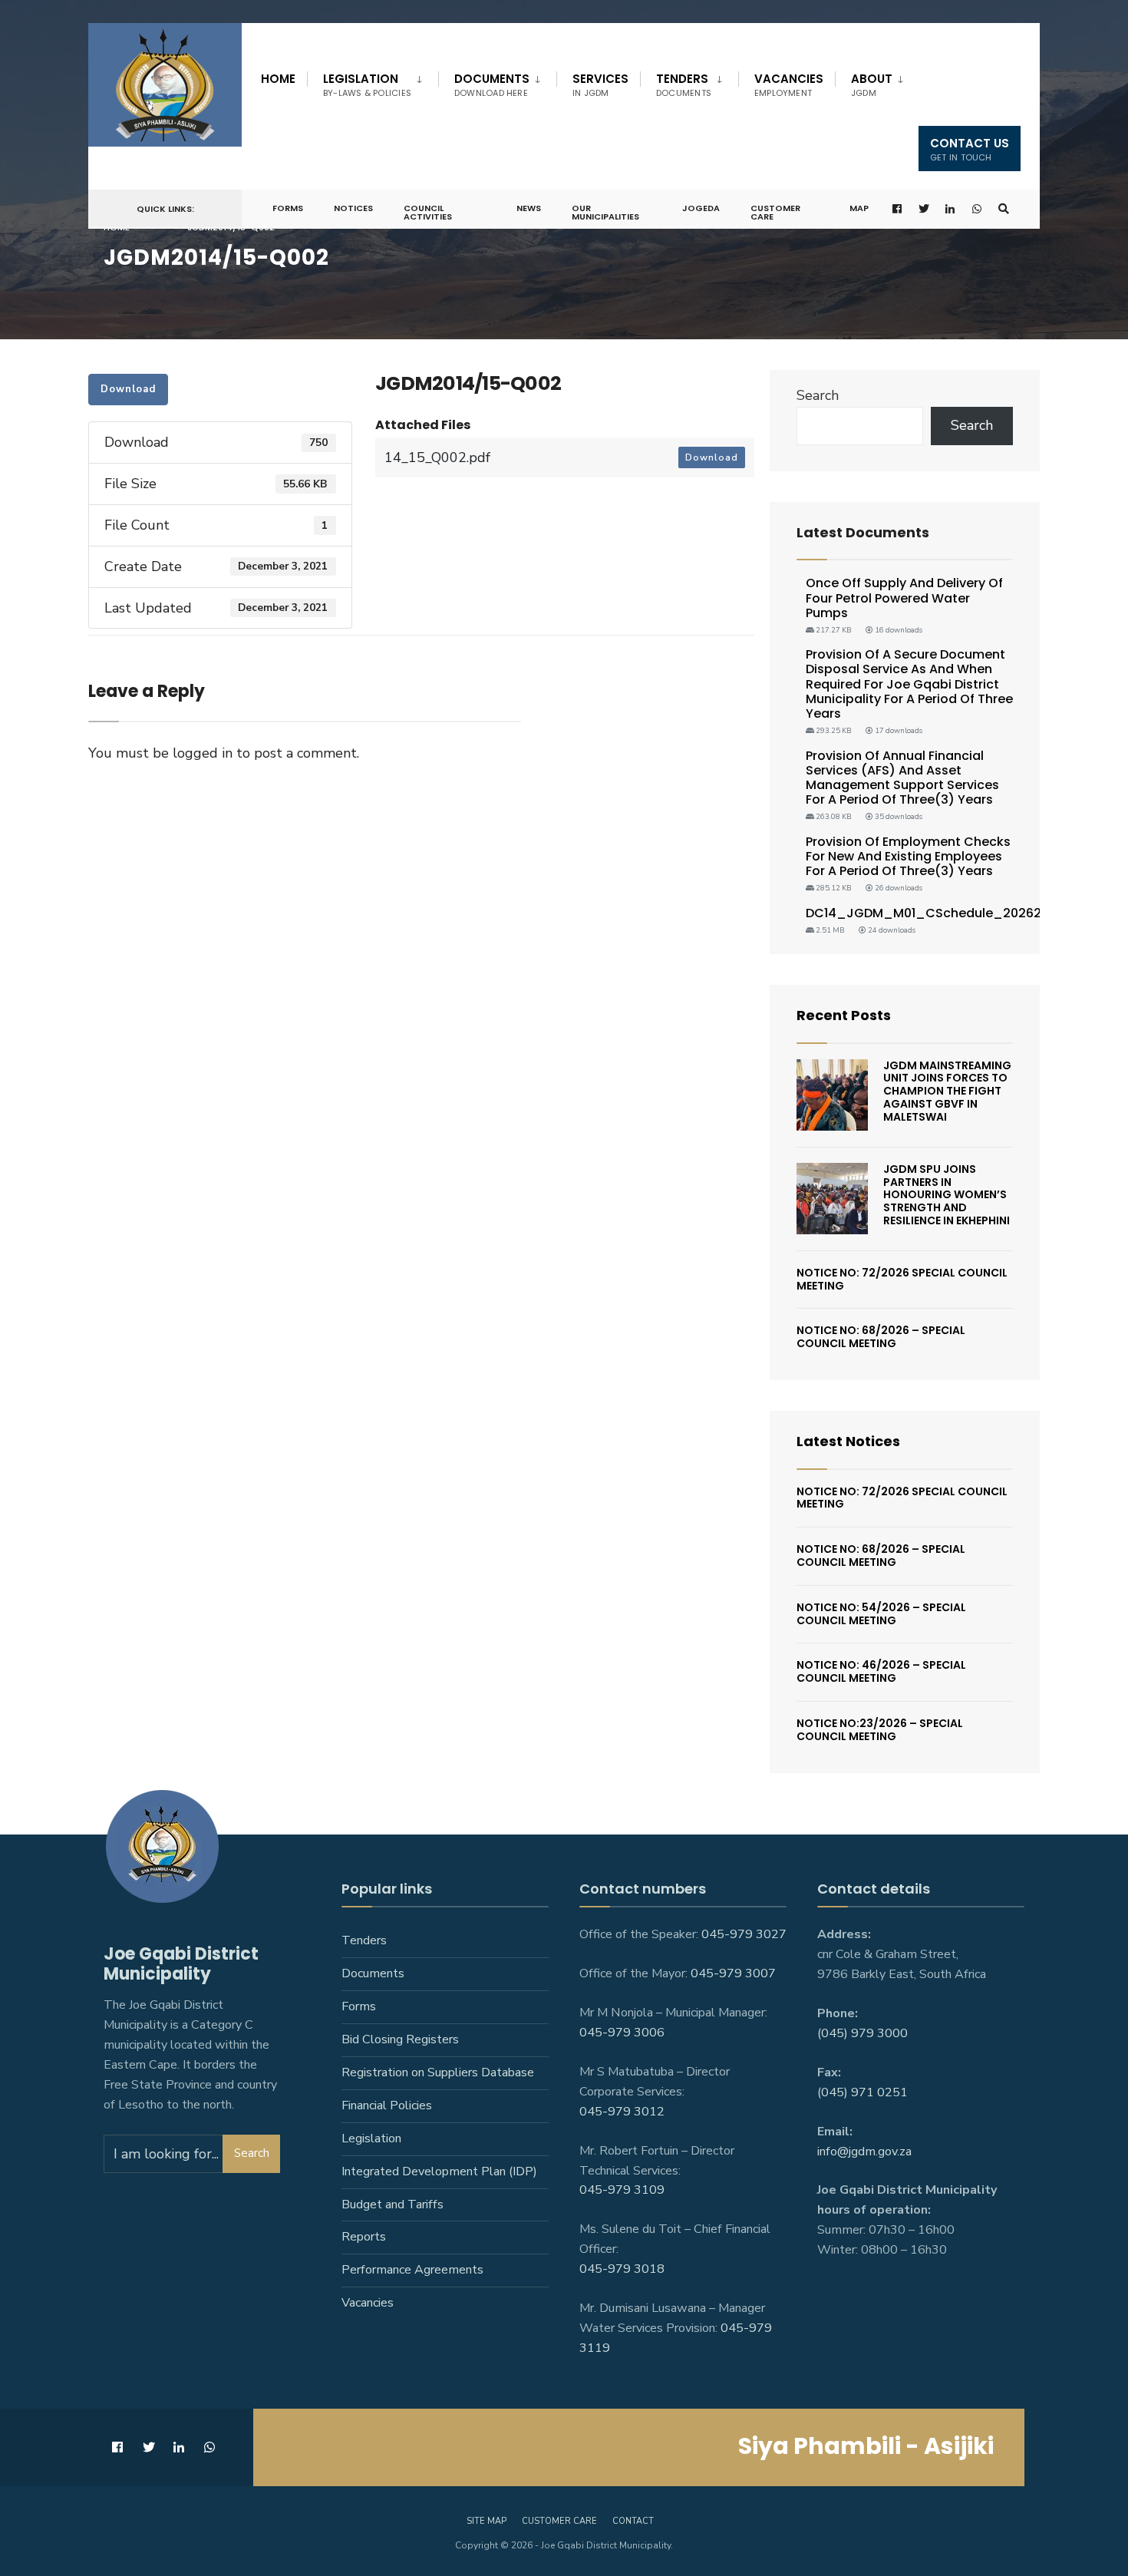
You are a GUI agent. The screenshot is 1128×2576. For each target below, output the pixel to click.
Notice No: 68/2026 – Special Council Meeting (881, 1337)
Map (859, 208)
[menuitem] (373, 82)
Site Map (486, 2521)
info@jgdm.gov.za (864, 2152)
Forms (288, 208)
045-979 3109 (622, 2190)
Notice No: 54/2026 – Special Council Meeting (881, 1614)
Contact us (970, 149)
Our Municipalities (605, 212)
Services (600, 85)
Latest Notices (848, 1441)
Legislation (367, 85)
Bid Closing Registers (400, 2039)
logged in (203, 753)
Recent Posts (844, 1015)
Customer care (559, 2521)
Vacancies (789, 85)
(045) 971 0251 (862, 2092)
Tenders (684, 85)
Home (278, 79)
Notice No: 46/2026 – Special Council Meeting (881, 1671)
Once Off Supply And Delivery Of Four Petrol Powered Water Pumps (904, 598)
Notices (353, 208)
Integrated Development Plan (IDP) (439, 2171)
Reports (364, 2237)
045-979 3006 (622, 2033)
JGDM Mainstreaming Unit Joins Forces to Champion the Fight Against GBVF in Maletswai (947, 1091)
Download (128, 389)
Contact (633, 2521)
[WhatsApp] (978, 209)
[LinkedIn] (951, 209)
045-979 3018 (622, 2269)
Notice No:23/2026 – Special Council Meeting (880, 1730)
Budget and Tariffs (392, 2204)
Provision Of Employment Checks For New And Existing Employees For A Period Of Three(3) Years (908, 856)
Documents (492, 85)
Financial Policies (387, 2105)
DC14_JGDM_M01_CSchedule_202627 (927, 913)
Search (818, 395)
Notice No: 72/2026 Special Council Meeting (902, 1279)
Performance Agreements (412, 2270)
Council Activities (428, 212)
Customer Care (775, 212)
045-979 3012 (622, 2112)
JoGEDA (701, 208)
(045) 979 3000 (862, 2033)
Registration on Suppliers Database (438, 2072)
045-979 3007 (733, 1973)
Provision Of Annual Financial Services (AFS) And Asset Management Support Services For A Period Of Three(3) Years (902, 778)
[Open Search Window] (1004, 209)
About (872, 85)
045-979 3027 (744, 1934)
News (529, 208)
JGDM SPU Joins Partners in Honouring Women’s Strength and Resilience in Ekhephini (947, 1195)
